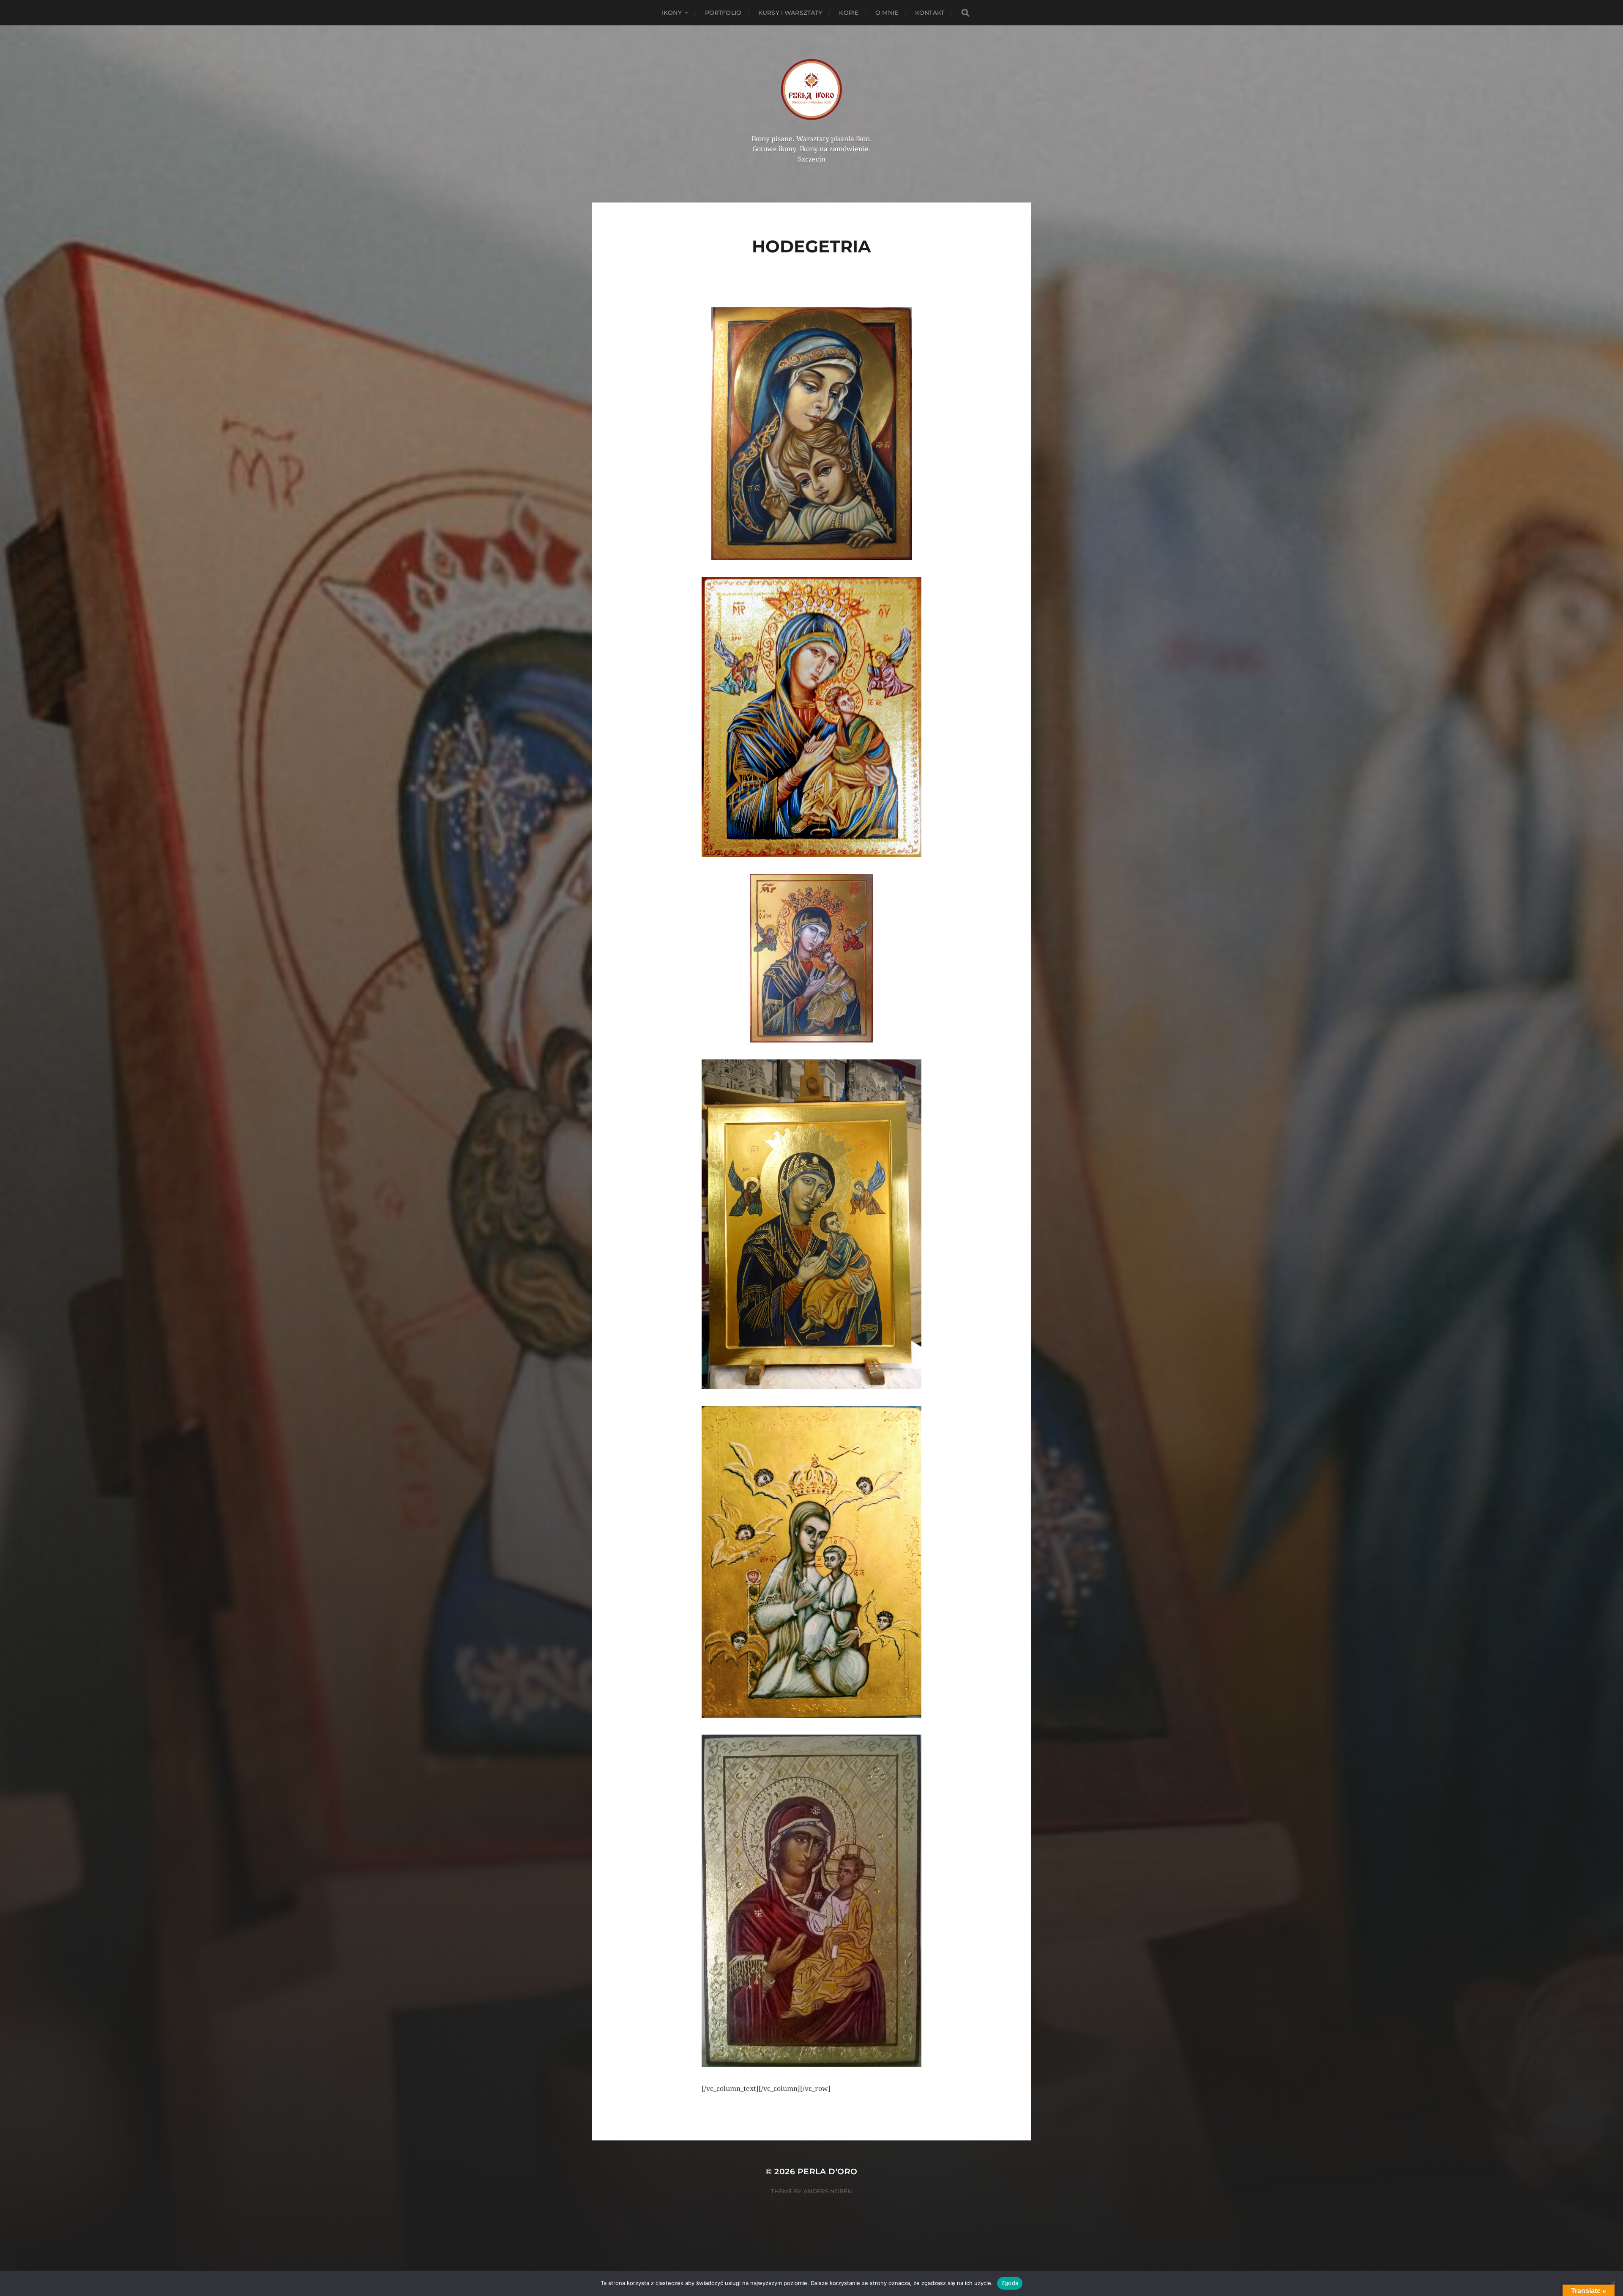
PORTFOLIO (723, 13)
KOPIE (849, 13)
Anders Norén (828, 2191)
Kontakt (930, 13)
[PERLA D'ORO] (812, 89)
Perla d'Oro (828, 2171)
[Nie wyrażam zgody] (1612, 2283)
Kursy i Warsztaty (790, 13)
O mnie (887, 13)
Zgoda (1010, 2283)
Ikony (672, 13)
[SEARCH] (965, 13)
